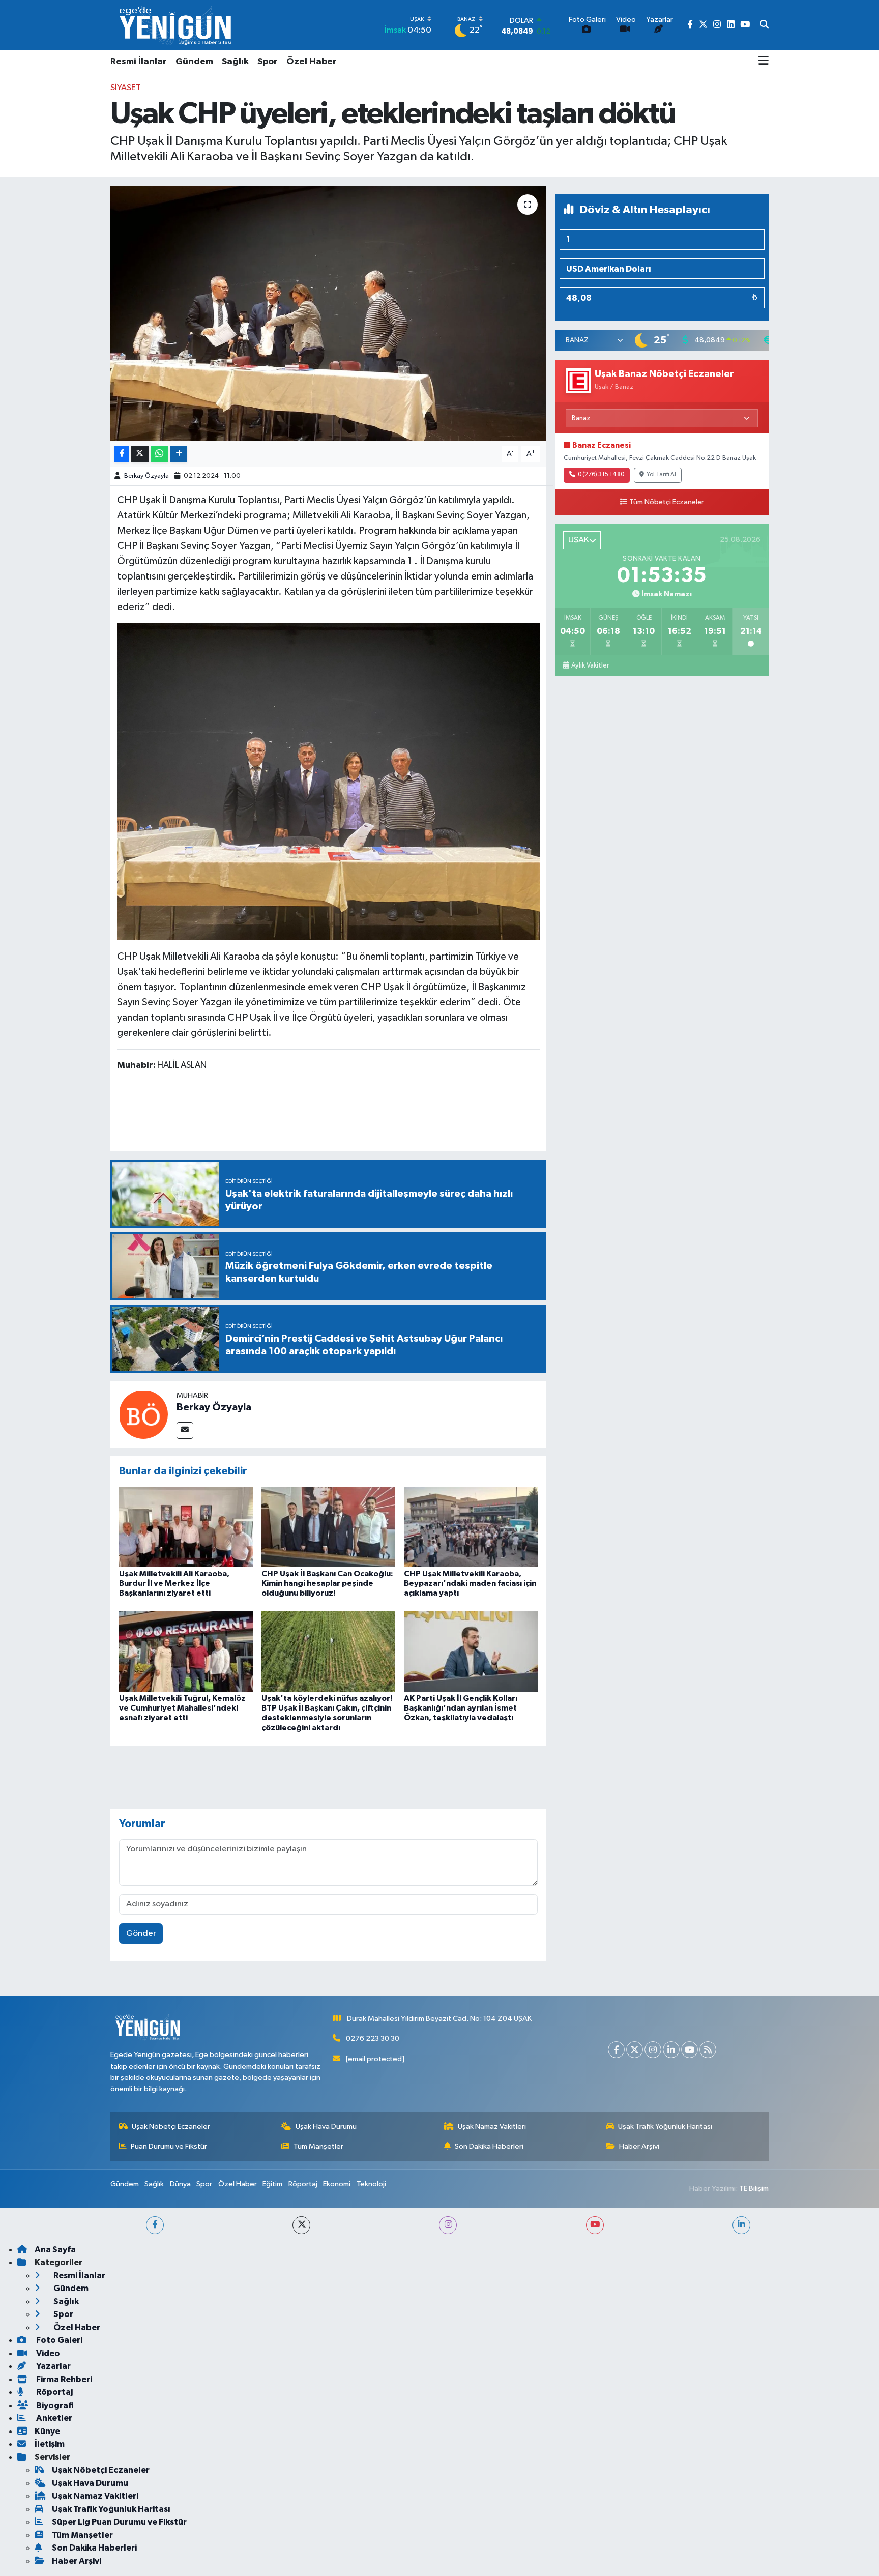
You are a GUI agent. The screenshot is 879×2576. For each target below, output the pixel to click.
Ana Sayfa (55, 2250)
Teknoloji (371, 2184)
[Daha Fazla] (179, 454)
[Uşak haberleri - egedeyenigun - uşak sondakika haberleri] (177, 25)
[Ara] (764, 25)
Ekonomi (337, 2184)
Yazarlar (53, 2366)
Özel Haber (312, 62)
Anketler (53, 2418)
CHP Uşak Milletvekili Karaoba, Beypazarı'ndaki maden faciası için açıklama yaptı (470, 1583)
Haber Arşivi (639, 2146)
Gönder (141, 1934)
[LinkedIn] (671, 2050)
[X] (635, 2050)
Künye (47, 2431)
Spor (268, 62)
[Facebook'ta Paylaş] (122, 454)
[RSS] (708, 2050)
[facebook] (155, 2225)
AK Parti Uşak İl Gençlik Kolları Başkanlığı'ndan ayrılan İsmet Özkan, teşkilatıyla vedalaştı (461, 1708)
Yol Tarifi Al (661, 475)
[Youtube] (690, 2050)
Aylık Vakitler (590, 665)
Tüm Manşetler (318, 2146)
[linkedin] (741, 2225)
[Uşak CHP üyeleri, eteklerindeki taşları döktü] (328, 313)
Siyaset (126, 88)
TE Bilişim (754, 2189)
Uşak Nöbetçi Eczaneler (171, 2126)
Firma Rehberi (63, 2379)
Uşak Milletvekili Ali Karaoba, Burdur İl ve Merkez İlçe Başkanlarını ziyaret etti (174, 1583)
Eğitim (272, 2184)
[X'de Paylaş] (140, 454)
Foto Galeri (58, 2340)
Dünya (180, 2184)
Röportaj (303, 2184)
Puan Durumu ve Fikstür (169, 2146)
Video (47, 2353)
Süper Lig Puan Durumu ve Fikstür (119, 2522)
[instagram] (448, 2225)
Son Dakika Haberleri (489, 2146)
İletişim (50, 2444)
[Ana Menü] (764, 62)
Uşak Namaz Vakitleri (492, 2126)
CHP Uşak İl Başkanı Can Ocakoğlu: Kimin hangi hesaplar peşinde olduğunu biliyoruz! (327, 1583)
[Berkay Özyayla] (143, 1414)
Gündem (194, 62)
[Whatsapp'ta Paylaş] (159, 454)
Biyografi (54, 2405)
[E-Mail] (185, 1430)
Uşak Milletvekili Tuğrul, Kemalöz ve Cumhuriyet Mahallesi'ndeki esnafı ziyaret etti (182, 1708)
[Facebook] (616, 2050)
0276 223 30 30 (373, 2038)
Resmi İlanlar (139, 62)
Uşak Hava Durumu (326, 2126)
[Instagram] (653, 2050)
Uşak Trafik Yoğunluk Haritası (665, 2126)
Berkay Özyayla (146, 476)
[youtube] (595, 2225)
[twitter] (301, 2225)
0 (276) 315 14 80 (601, 475)
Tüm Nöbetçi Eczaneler (667, 502)
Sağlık (235, 62)
